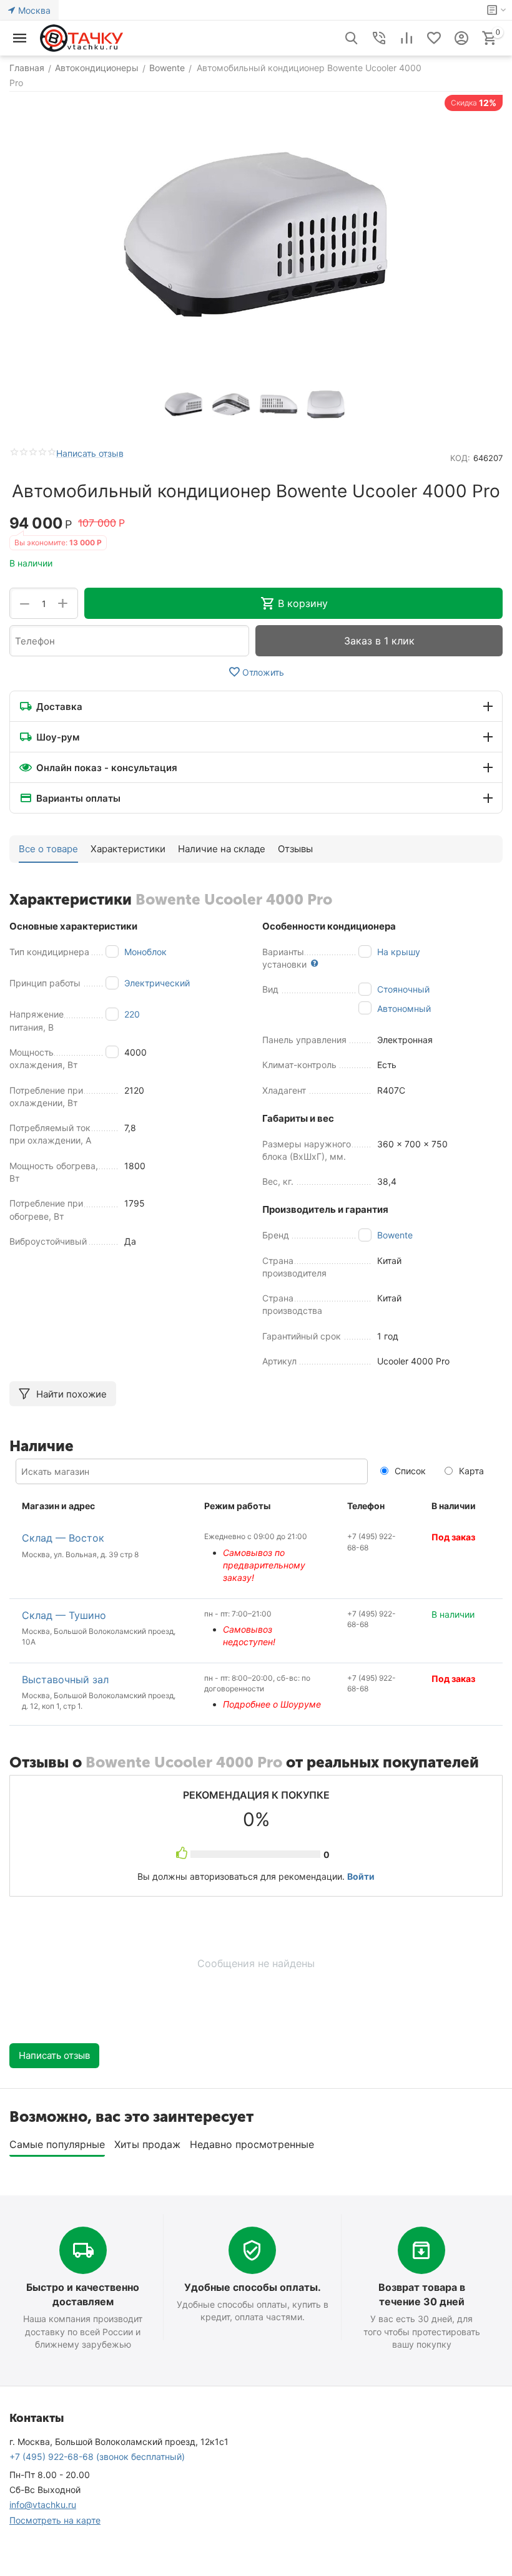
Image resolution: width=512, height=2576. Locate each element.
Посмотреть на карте (55, 2520)
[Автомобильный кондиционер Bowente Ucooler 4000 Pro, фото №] (256, 235)
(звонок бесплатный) (97, 2457)
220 (132, 1014)
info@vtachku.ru (43, 2505)
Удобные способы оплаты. (253, 2287)
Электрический (157, 983)
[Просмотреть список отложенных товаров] (434, 38)
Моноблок (145, 952)
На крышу (399, 952)
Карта (470, 1471)
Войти (361, 1876)
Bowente (395, 1235)
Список (409, 1471)
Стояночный (403, 989)
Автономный (404, 1009)
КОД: (460, 458)
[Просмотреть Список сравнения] (406, 38)
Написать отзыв (90, 453)
